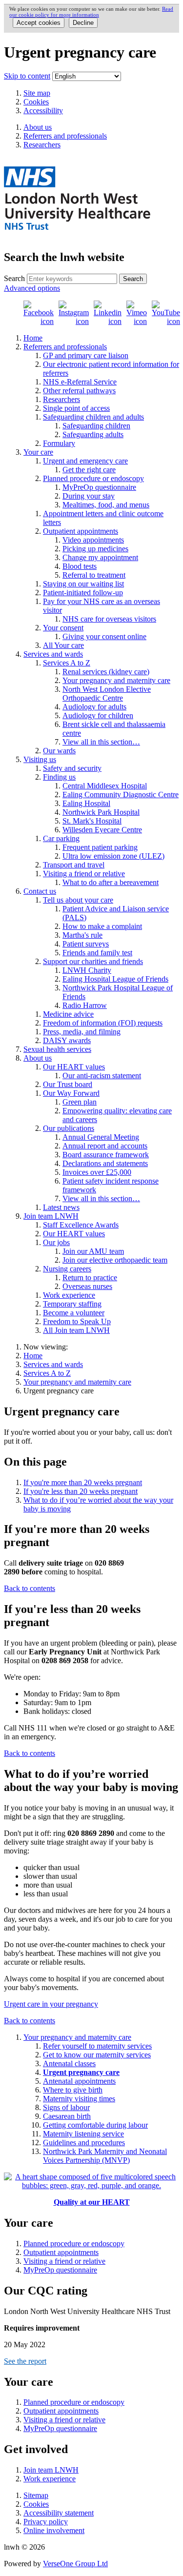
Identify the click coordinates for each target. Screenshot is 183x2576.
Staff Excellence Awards (81, 1225)
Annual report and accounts (105, 1146)
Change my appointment (100, 557)
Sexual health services (57, 1049)
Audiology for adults (94, 707)
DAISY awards (67, 1040)
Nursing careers (67, 1269)
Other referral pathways (79, 391)
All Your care (63, 645)
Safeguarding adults (93, 434)
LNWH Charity (87, 970)
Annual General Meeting (101, 1137)
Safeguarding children (96, 426)
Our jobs (56, 1242)
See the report (25, 2361)
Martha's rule (82, 935)
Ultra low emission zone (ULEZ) (113, 856)
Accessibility (43, 111)
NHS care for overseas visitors (109, 619)
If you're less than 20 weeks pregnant (81, 1491)
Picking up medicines (95, 549)
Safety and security (72, 768)
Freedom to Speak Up (77, 1321)
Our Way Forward (71, 1093)
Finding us (59, 777)
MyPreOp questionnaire (99, 487)
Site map (37, 93)
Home (33, 338)
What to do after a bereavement (111, 882)
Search (14, 278)
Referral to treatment (94, 575)
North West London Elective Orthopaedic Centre (107, 694)
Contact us (40, 891)
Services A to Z (67, 663)
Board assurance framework (106, 1155)
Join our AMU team (93, 1251)
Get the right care (89, 470)
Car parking (61, 838)
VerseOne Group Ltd (75, 2564)
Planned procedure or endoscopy (93, 478)
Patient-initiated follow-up (83, 593)
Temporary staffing (72, 1304)
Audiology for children (98, 715)
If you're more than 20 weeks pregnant (83, 1482)
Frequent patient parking (100, 847)
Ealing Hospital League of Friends (115, 979)
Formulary (59, 443)
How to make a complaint (102, 926)
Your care (38, 452)
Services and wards (53, 654)
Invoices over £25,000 (97, 1172)
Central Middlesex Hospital (105, 786)
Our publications (69, 1128)
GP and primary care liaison (86, 355)
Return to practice (90, 1278)
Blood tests (80, 566)
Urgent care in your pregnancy (51, 2004)
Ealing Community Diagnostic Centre (121, 795)
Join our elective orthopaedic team (115, 1260)
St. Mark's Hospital (92, 821)
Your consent (63, 628)
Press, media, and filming (82, 1032)
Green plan (80, 1102)
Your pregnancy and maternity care (116, 680)
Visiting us (40, 759)
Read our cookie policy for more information (91, 12)
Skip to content (27, 76)
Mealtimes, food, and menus (106, 505)
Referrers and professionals (65, 347)
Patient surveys (86, 944)
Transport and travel (74, 865)
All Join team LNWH (76, 1330)
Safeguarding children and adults (93, 417)
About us (38, 1058)
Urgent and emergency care (85, 461)
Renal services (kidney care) (106, 672)
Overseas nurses (87, 1286)
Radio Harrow (85, 1005)
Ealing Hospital (86, 803)
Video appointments (93, 540)
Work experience (69, 1295)
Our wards (59, 751)
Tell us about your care (78, 900)
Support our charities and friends (93, 961)
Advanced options (32, 288)
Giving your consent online (104, 636)
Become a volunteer (74, 1313)
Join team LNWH (51, 1216)
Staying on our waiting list (83, 584)
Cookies (36, 102)
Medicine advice (68, 1014)
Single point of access (76, 408)
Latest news (61, 1207)
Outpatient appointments (81, 531)
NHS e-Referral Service (80, 382)
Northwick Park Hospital (101, 812)
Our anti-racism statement (102, 1076)
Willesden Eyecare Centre (102, 830)
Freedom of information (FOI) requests (103, 1023)
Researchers (61, 399)
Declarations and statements (105, 1163)
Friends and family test (97, 953)
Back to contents (30, 1588)
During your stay (89, 496)
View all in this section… (101, 742)
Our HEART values (74, 1067)
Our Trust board (68, 1084)
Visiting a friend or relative (84, 874)
